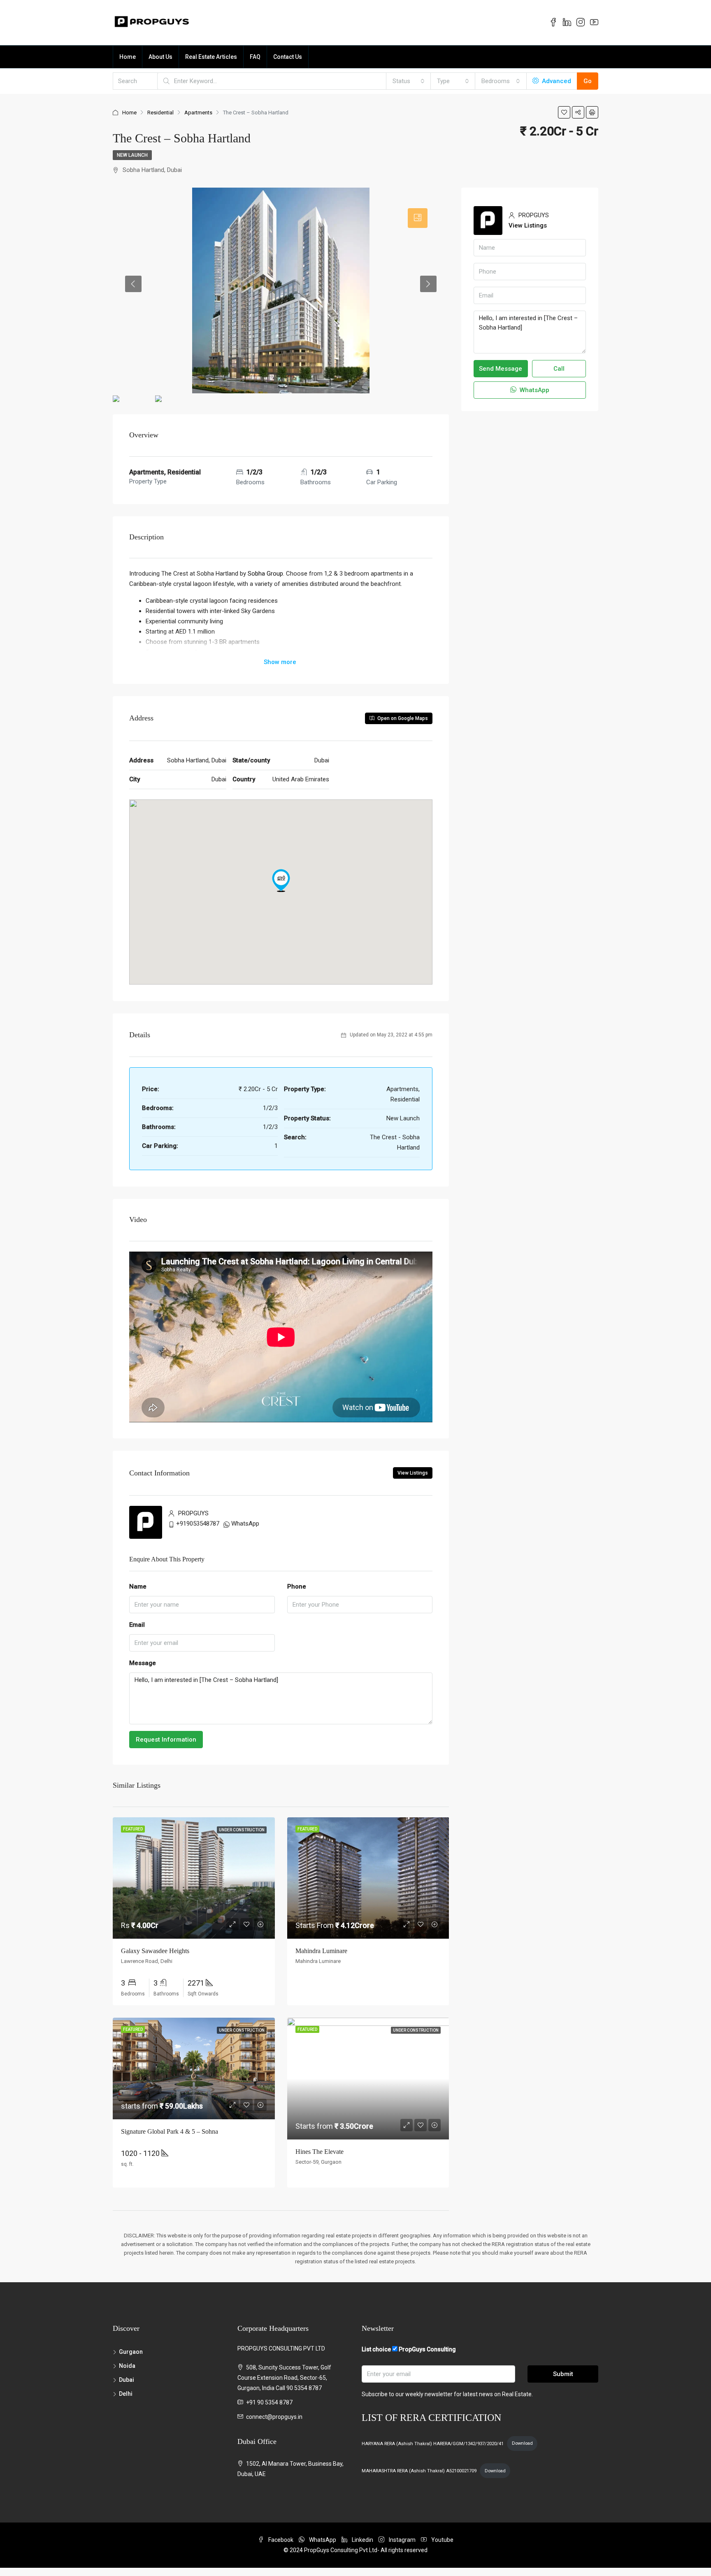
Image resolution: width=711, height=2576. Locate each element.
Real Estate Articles (211, 57)
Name (138, 1586)
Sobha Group (265, 574)
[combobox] (409, 81)
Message (143, 1663)
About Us (160, 57)
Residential (160, 113)
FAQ (255, 57)
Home (128, 57)
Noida (127, 2366)
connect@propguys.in (274, 2417)
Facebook (281, 2540)
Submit (563, 2374)
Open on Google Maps (402, 718)
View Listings (413, 1473)
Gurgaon (131, 2352)
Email (137, 1625)
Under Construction (242, 1830)
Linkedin (362, 2540)
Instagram (402, 2540)
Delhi (126, 2394)
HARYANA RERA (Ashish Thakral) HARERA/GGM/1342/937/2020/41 (433, 2443)
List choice (376, 2349)
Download (522, 2443)
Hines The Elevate (319, 2152)
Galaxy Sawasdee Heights (155, 1951)
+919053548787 (198, 1524)
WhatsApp (245, 1524)
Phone (297, 1586)
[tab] (418, 218)
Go (588, 81)
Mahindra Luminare (321, 1951)
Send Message (501, 369)
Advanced (556, 81)
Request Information (166, 1740)
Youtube (442, 2540)
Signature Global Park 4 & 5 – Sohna (170, 2131)
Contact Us (288, 57)
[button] (281, 880)
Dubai (127, 2380)
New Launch (132, 155)
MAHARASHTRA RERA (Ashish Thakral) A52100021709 (419, 2471)
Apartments (198, 113)
